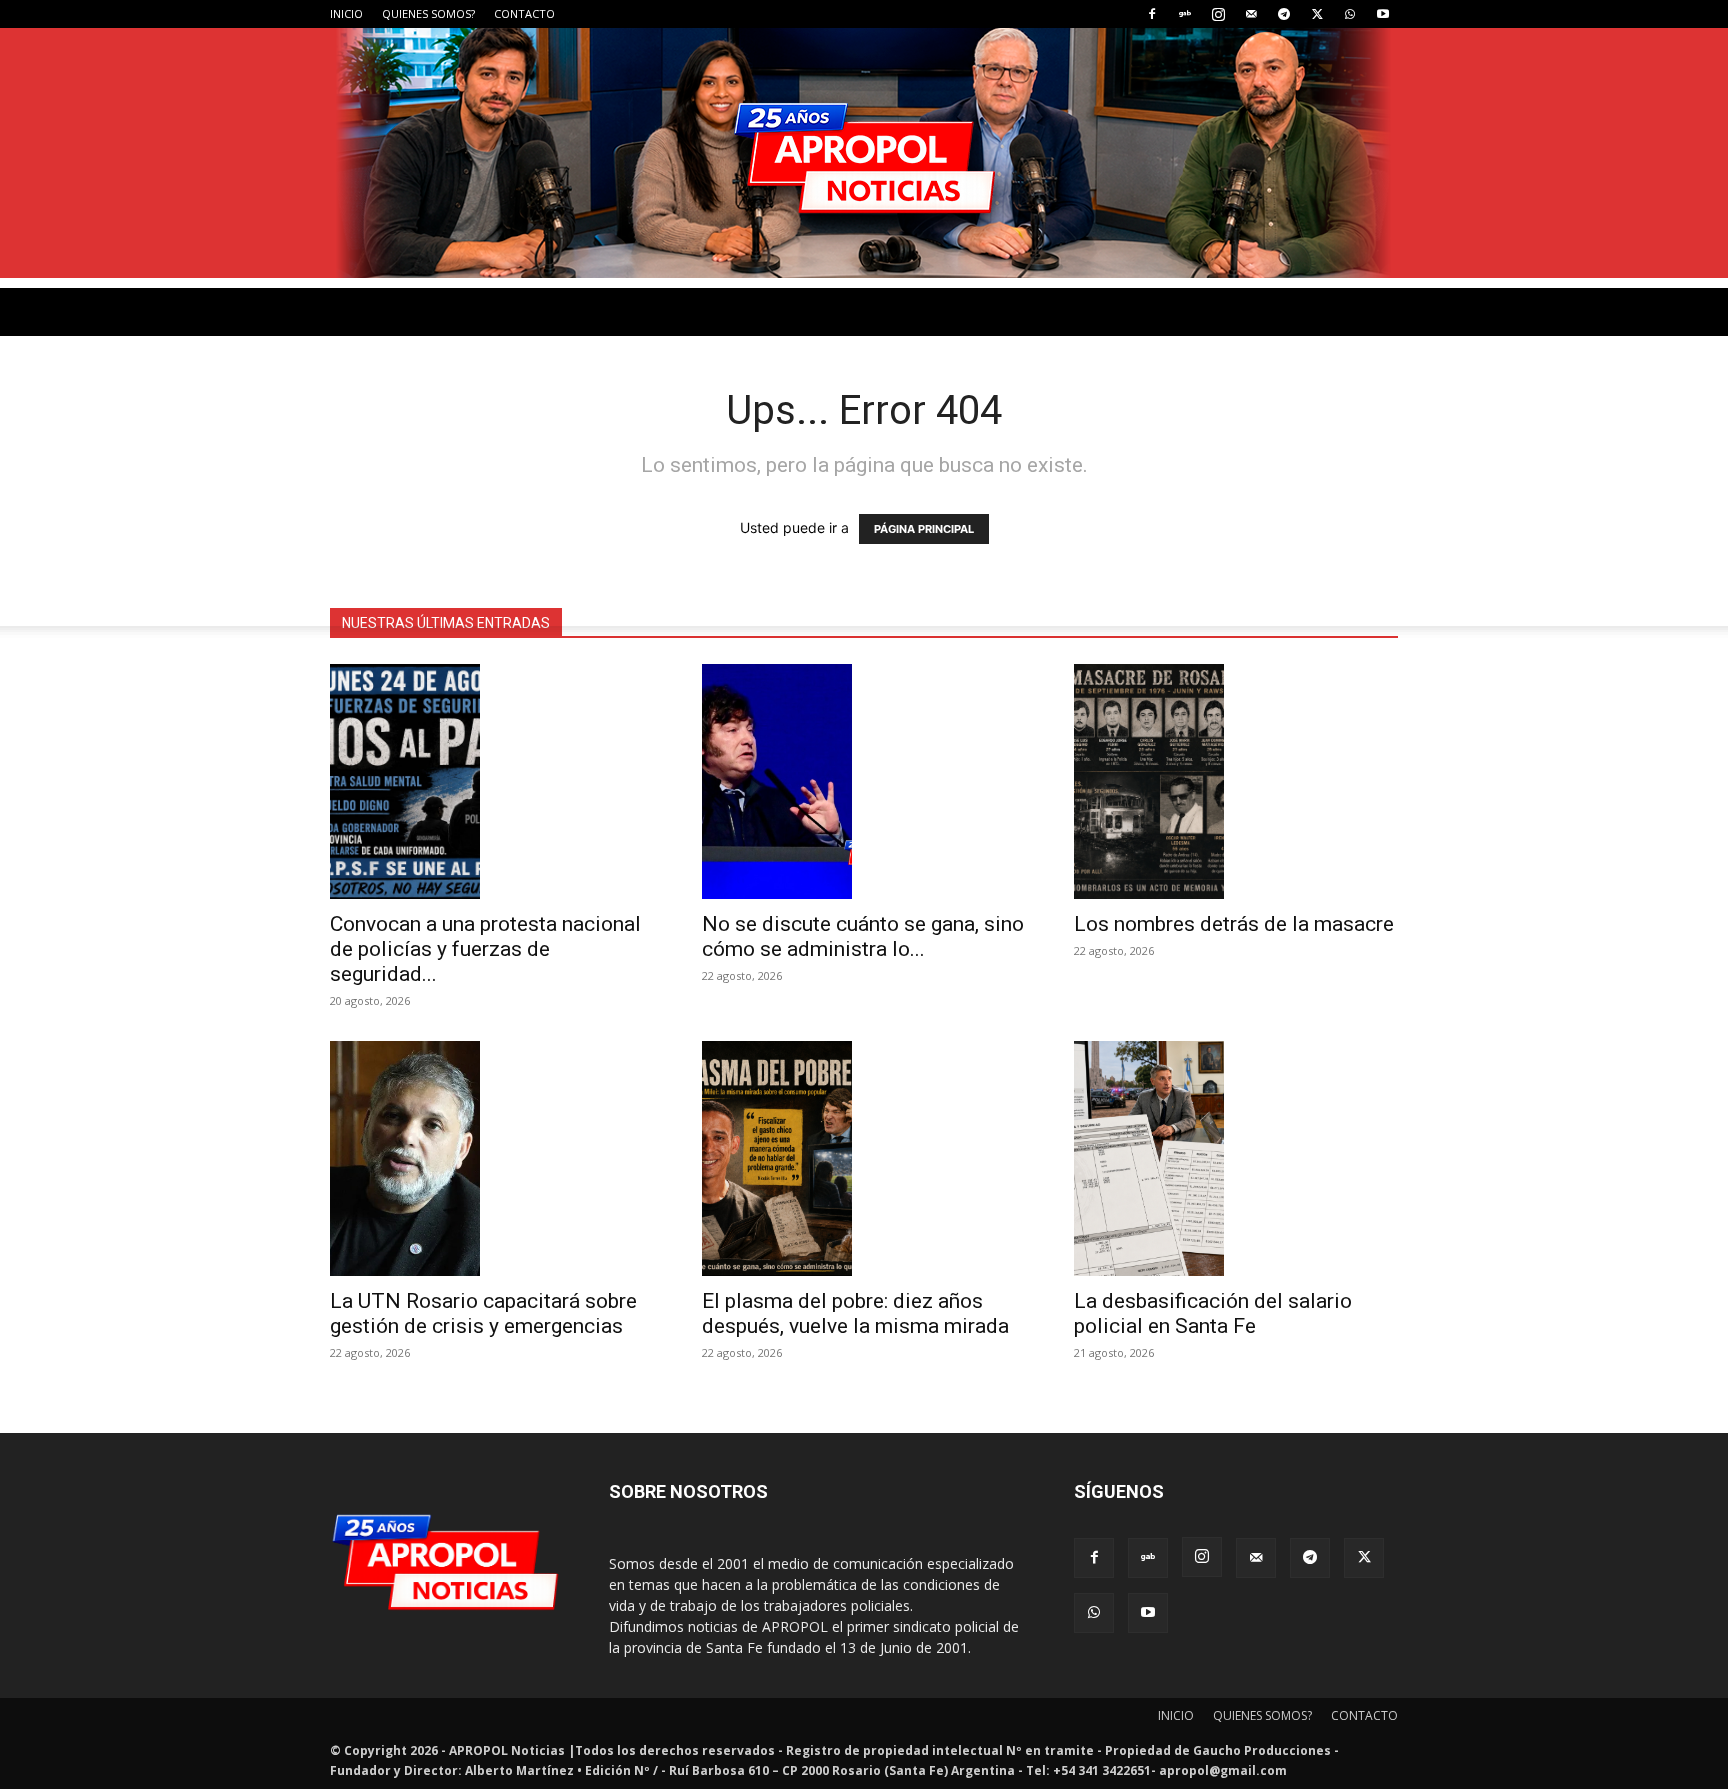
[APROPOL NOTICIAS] (864, 153)
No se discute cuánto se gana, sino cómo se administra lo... (863, 936)
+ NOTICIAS (933, 601)
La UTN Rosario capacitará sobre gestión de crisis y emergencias (483, 1313)
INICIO (346, 13)
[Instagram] (1218, 14)
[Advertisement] (864, 428)
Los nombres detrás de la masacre (1234, 924)
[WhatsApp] (1350, 14)
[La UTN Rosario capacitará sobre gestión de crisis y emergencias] (492, 1158)
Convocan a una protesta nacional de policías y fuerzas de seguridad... (485, 949)
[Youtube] (1383, 14)
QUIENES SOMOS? (428, 13)
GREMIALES (561, 601)
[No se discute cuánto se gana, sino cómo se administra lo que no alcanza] (864, 781)
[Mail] (1251, 14)
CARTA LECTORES (689, 601)
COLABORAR (822, 601)
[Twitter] (1317, 14)
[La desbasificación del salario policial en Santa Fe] (1236, 1158)
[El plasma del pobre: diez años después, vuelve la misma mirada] (864, 1158)
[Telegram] (1284, 14)
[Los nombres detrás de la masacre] (1236, 781)
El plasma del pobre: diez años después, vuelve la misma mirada (855, 1313)
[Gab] (1185, 14)
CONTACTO (524, 13)
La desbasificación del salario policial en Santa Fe (1213, 1313)
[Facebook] (1152, 14)
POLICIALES (454, 601)
